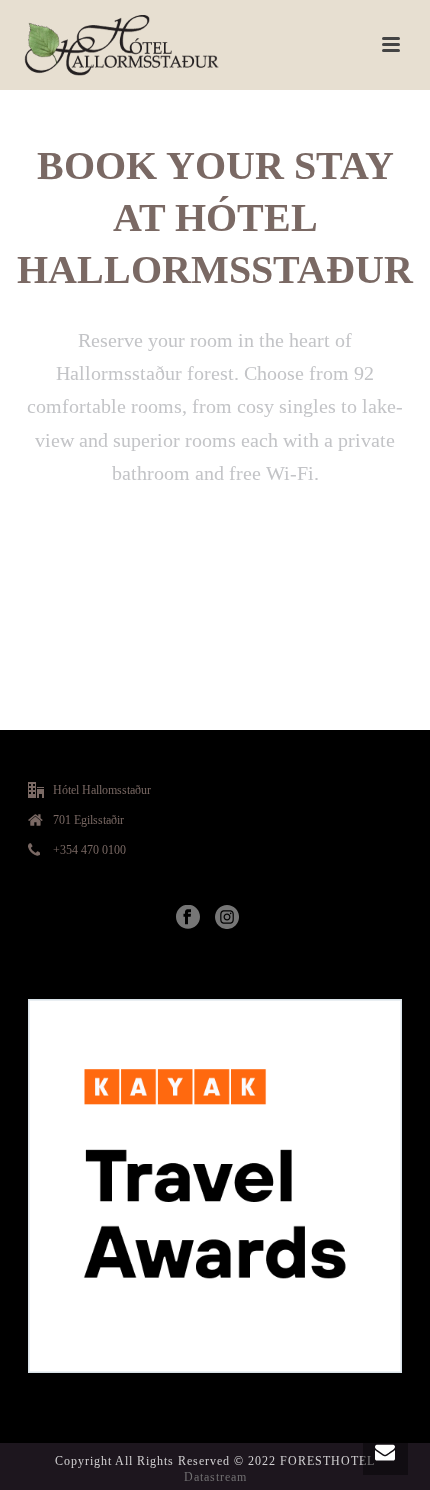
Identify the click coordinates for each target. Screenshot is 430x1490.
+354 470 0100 (89, 850)
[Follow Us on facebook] (188, 918)
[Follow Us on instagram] (227, 918)
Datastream (215, 1477)
